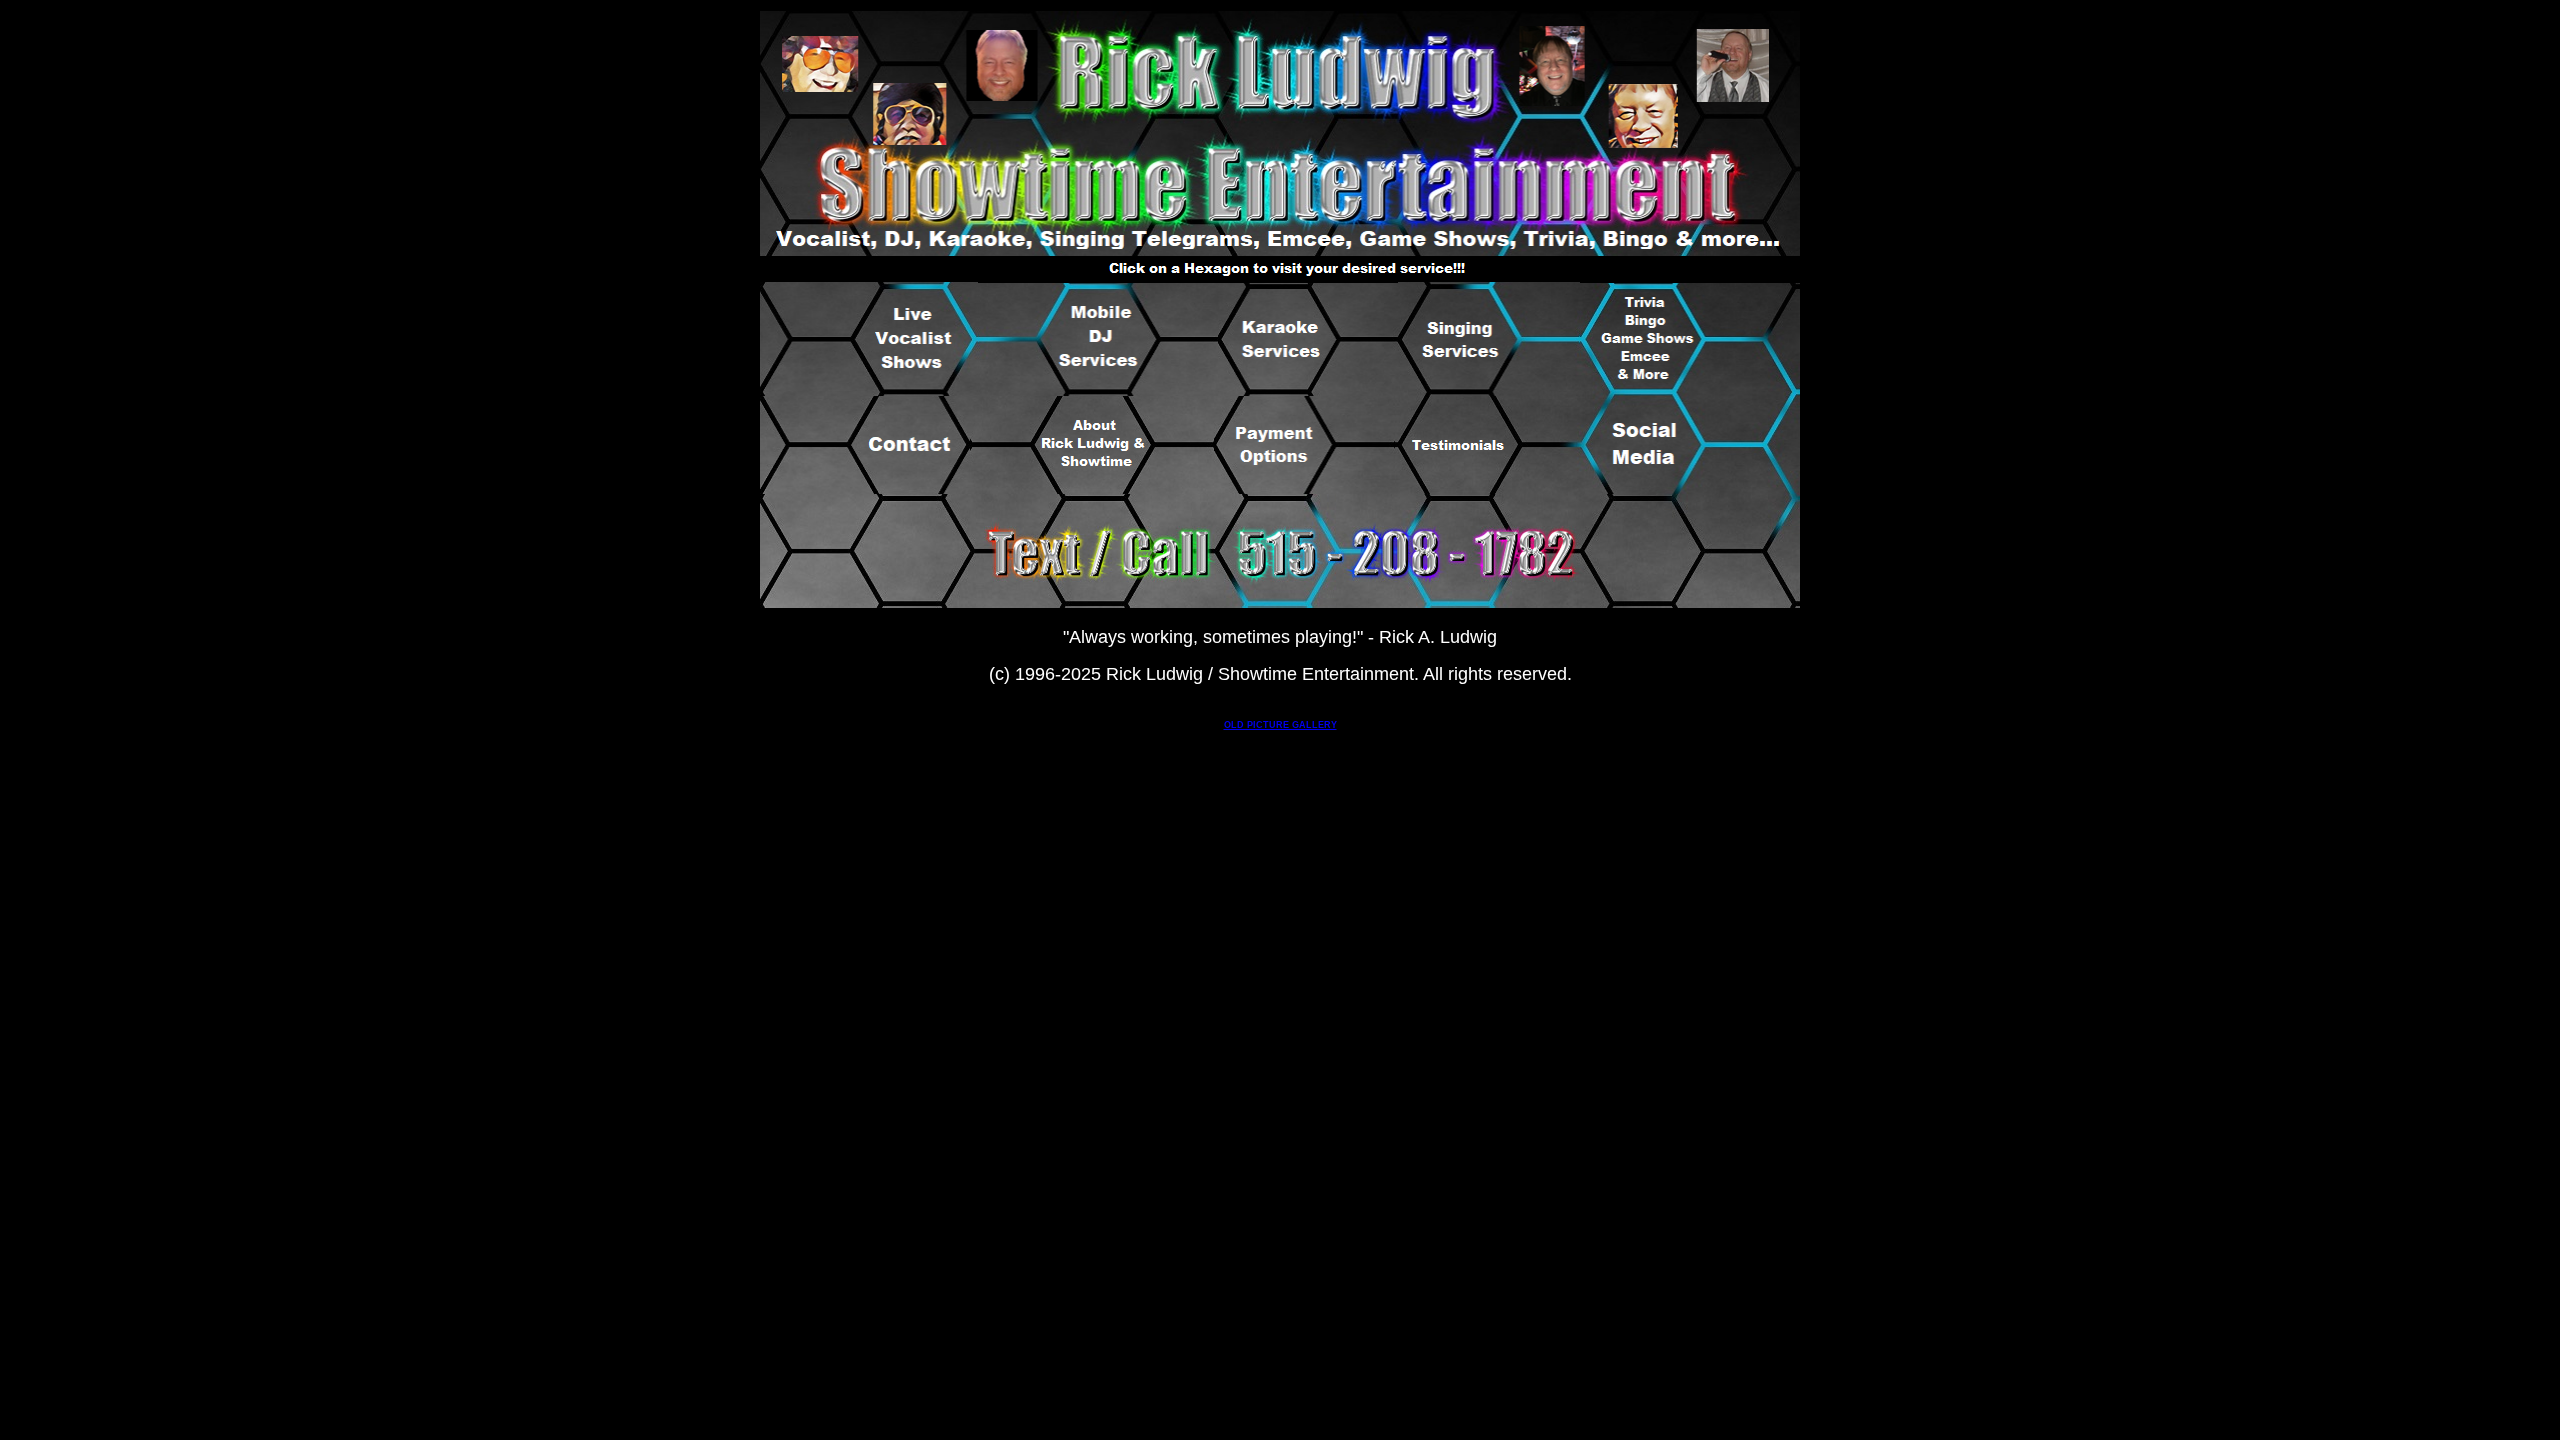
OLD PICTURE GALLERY (1280, 725)
